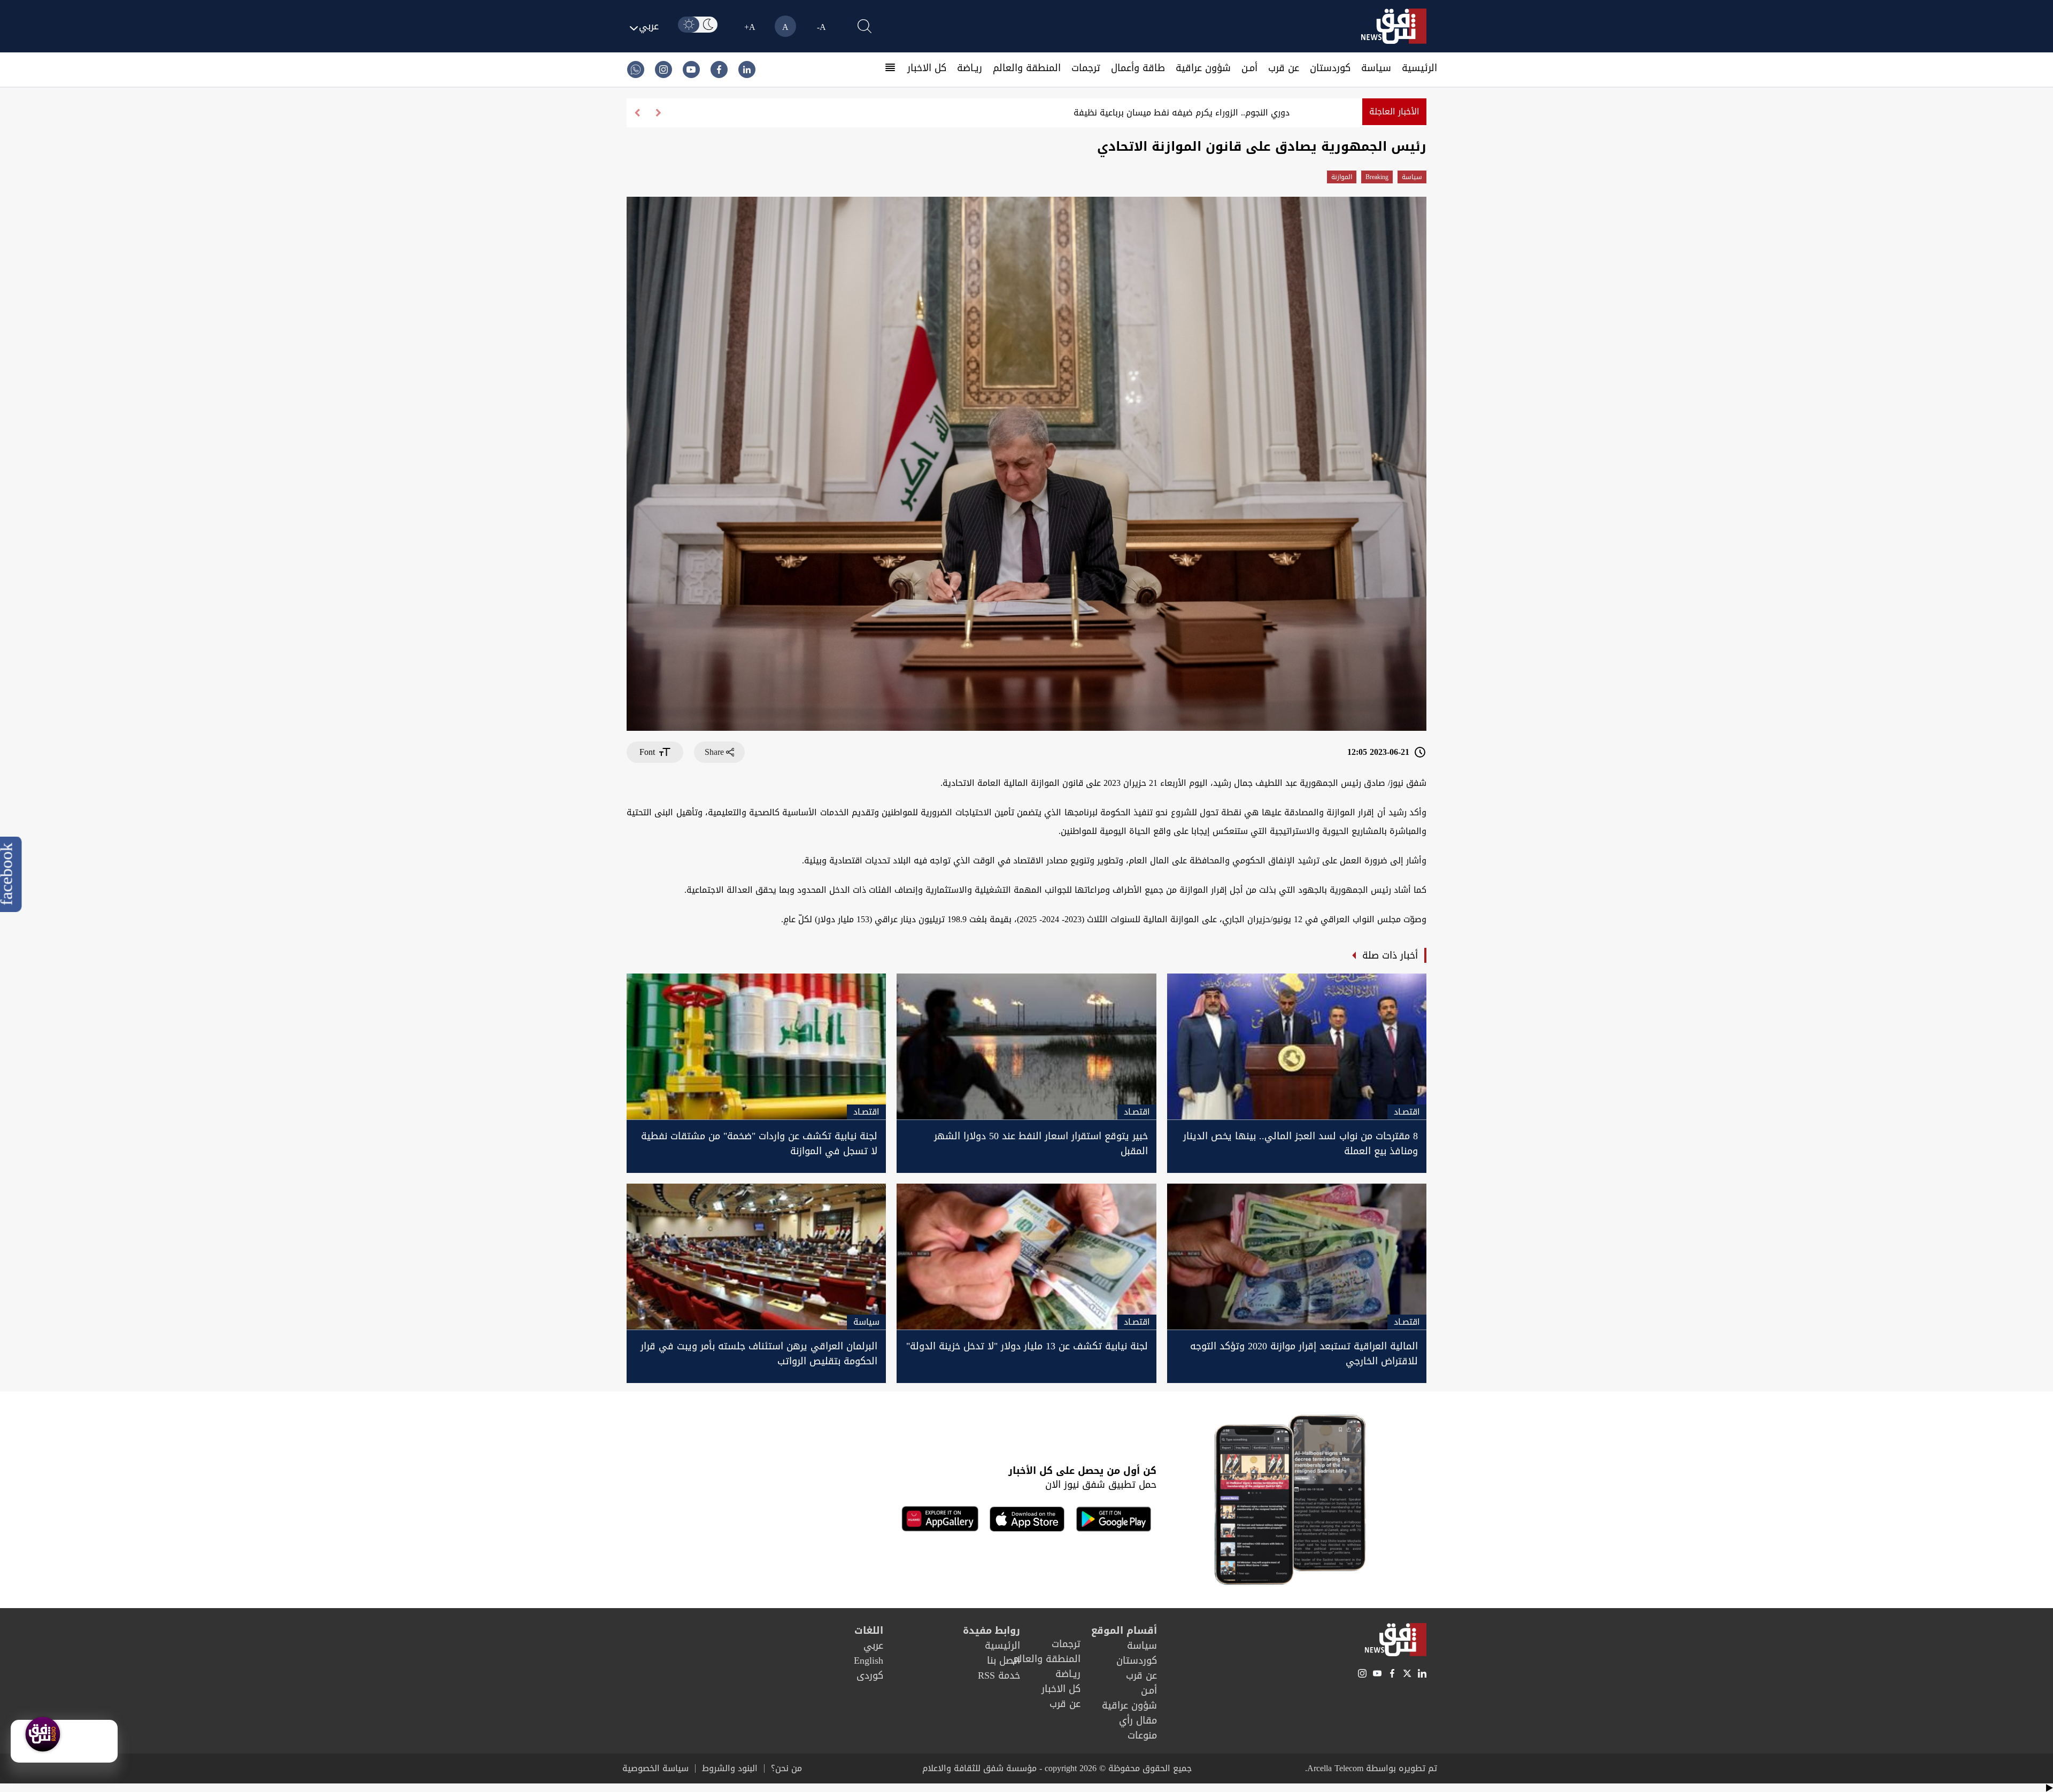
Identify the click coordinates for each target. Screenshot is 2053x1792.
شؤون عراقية (1203, 68)
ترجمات (1086, 68)
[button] (637, 113)
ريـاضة (970, 68)
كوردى (870, 1675)
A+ (750, 27)
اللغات (869, 1631)
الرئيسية (1419, 68)
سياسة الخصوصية (655, 1768)
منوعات (1142, 1735)
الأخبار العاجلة (1394, 111)
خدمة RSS (999, 1675)
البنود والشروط (730, 1768)
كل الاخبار (927, 68)
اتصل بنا (1004, 1660)
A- (821, 27)
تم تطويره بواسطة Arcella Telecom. (1371, 1768)
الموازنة (1342, 177)
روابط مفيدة (991, 1631)
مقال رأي (1138, 1720)
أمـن (1249, 68)
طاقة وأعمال (1138, 68)
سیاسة (1376, 68)
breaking (1377, 177)
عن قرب (1284, 68)
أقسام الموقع (1124, 1631)
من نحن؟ (786, 1768)
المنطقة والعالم (1027, 68)
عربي (873, 1646)
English (869, 1660)
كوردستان (1330, 68)
